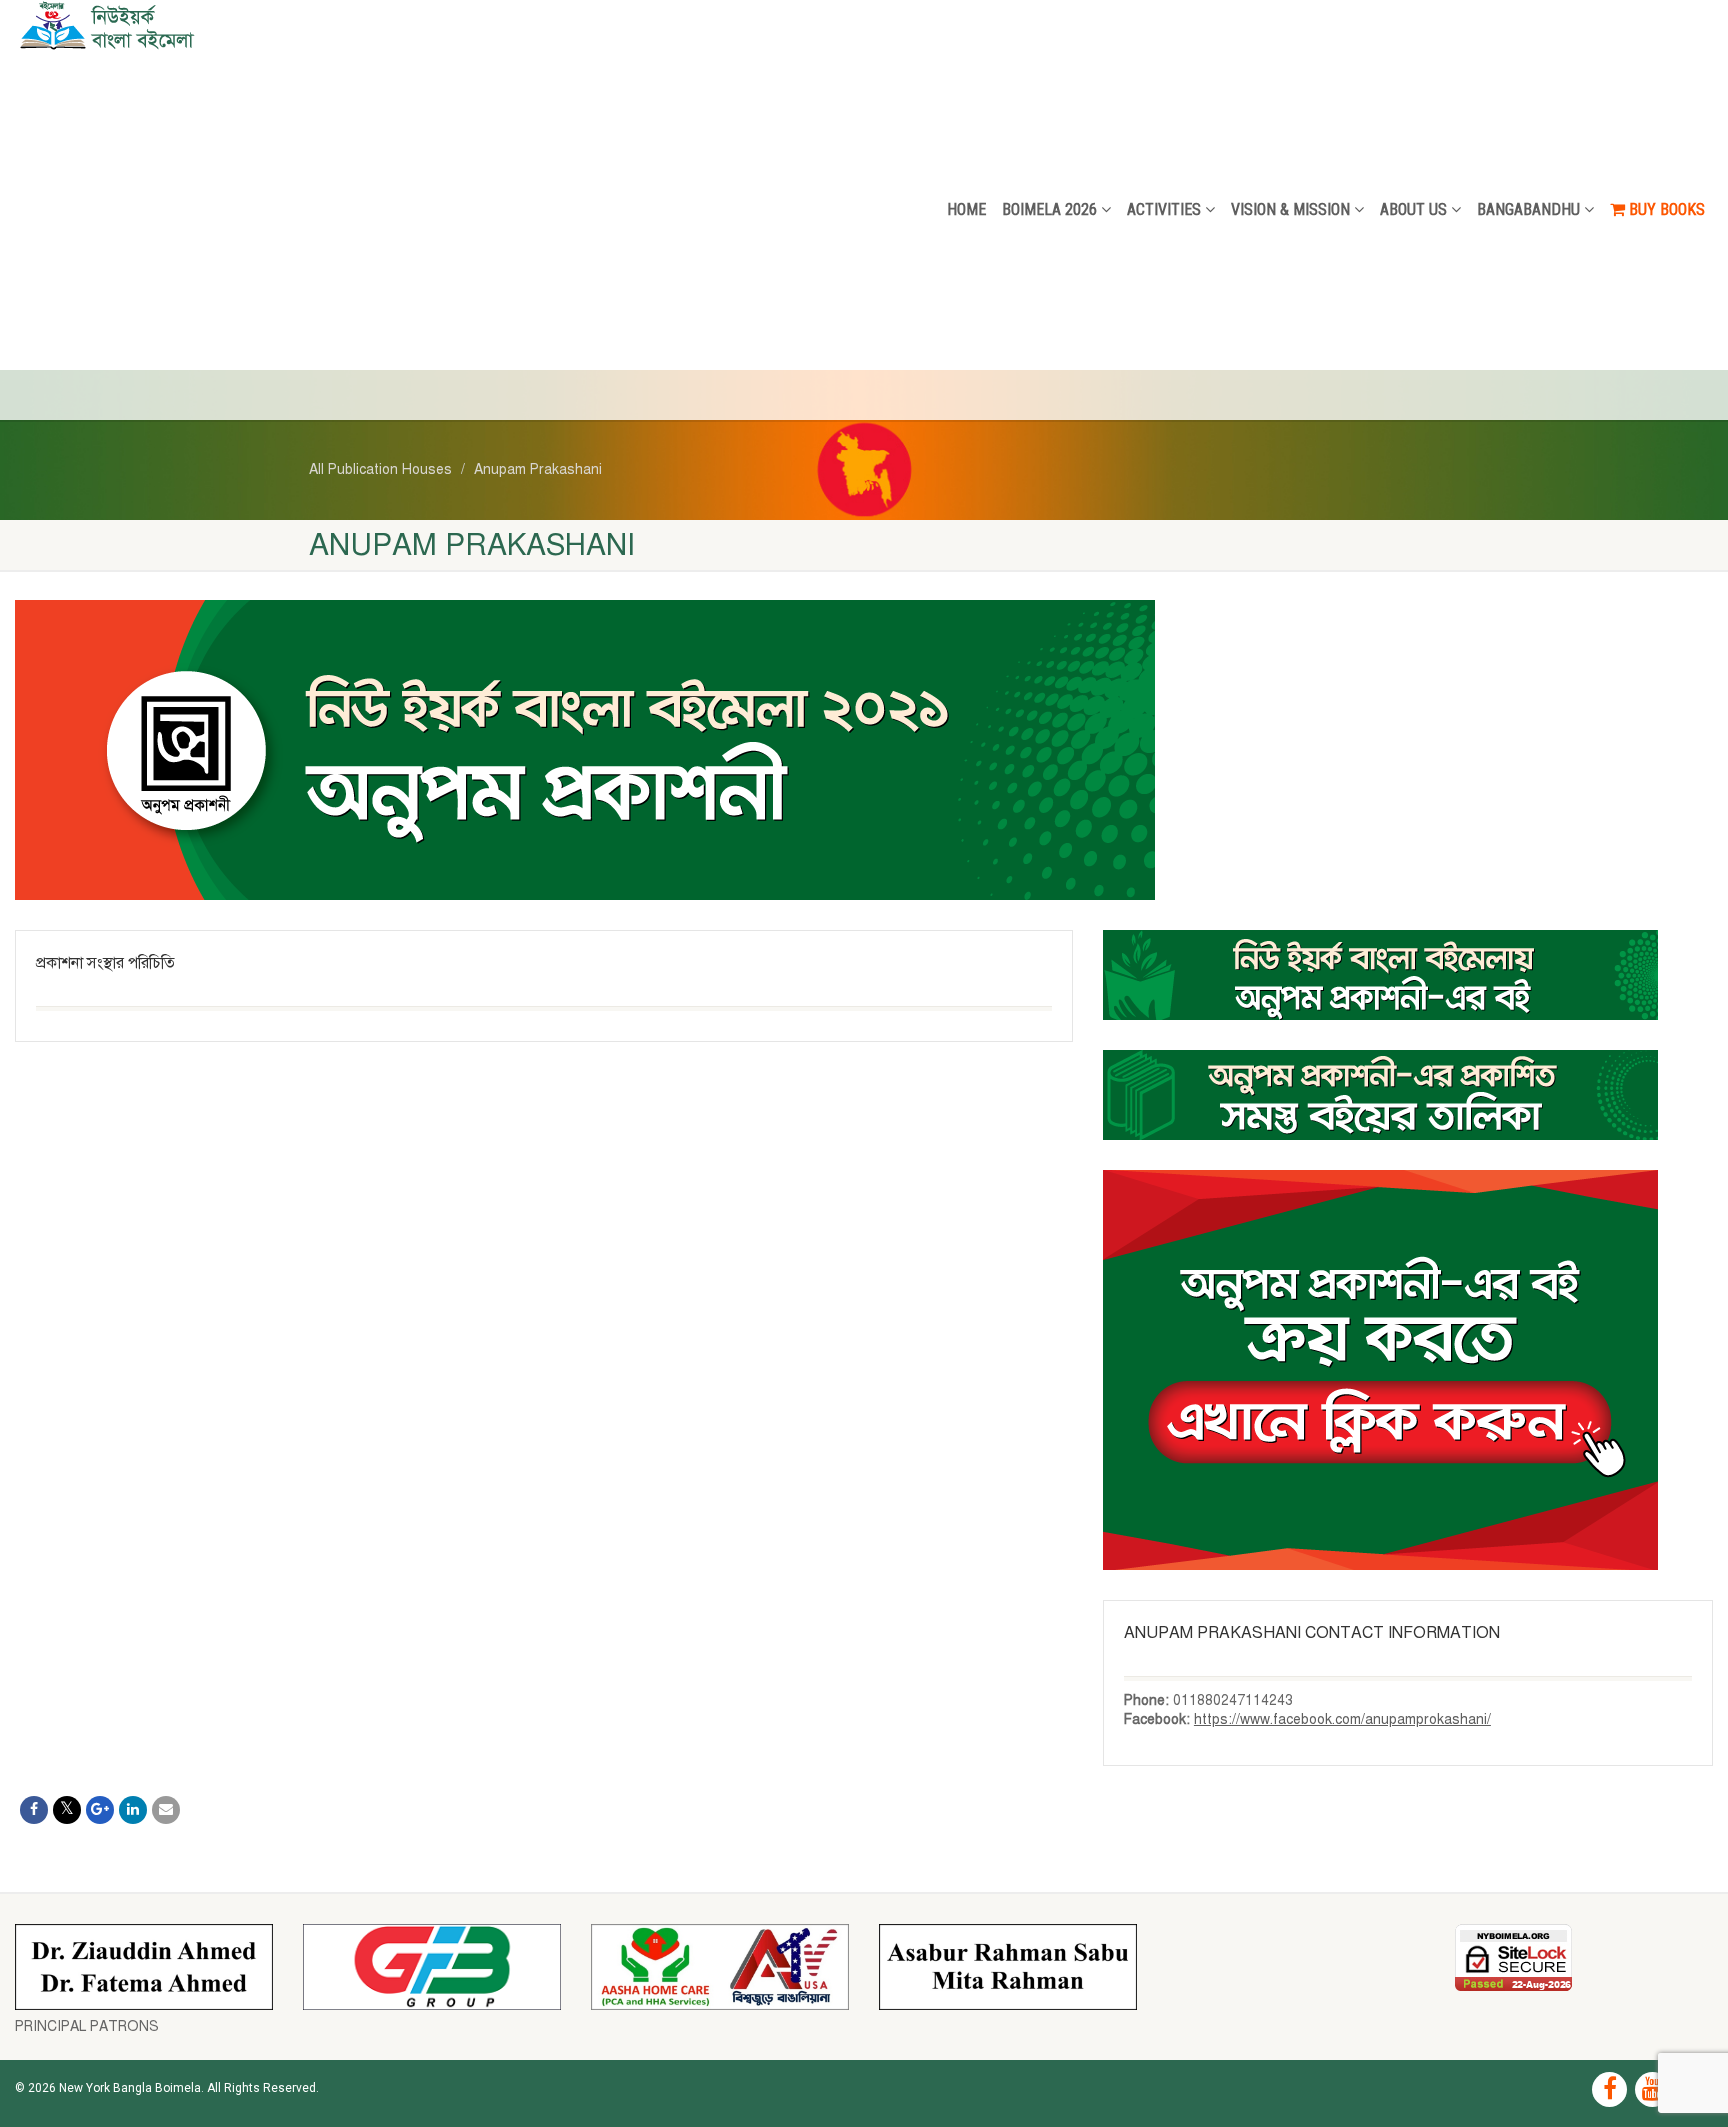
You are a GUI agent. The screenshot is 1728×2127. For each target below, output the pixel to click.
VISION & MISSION (1290, 209)
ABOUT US (1413, 209)
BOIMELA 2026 (1049, 209)
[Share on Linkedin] (133, 1810)
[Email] (166, 1810)
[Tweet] (67, 1810)
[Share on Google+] (100, 1810)
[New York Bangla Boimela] (288, 25)
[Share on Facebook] (34, 1810)
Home (966, 209)
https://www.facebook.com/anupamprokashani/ (1342, 1719)
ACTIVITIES (1164, 209)
